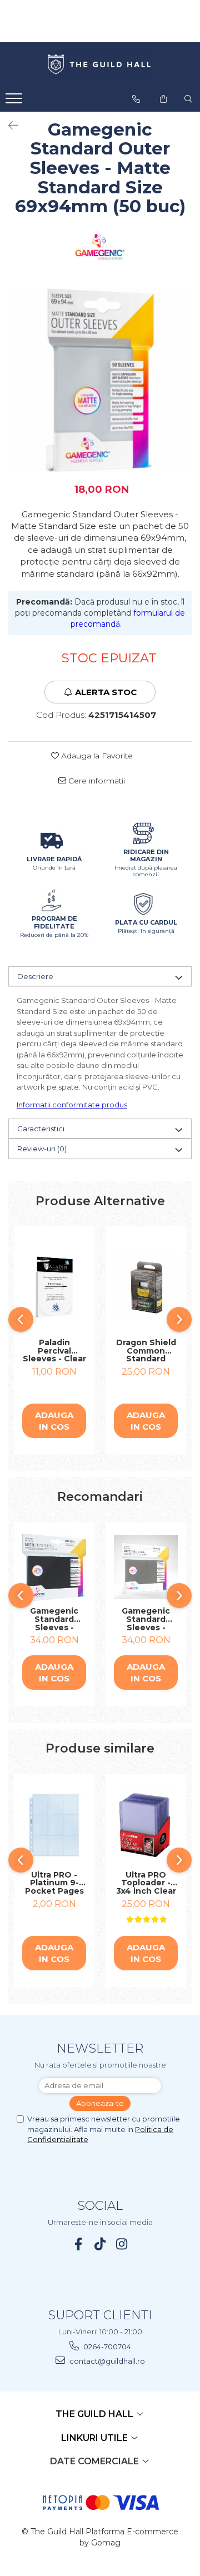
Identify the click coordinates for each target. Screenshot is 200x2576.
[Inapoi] (8, 126)
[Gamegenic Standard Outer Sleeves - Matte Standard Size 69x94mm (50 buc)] (100, 380)
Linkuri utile (96, 2438)
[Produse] (15, 102)
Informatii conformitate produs (72, 1105)
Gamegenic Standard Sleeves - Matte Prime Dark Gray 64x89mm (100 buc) (146, 1619)
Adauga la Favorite (96, 756)
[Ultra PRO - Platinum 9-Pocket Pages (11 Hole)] (54, 1825)
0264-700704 (106, 2347)
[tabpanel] (100, 380)
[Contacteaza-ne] (136, 99)
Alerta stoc (106, 692)
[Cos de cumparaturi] (163, 99)
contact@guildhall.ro (106, 2361)
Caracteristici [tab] (41, 1129)
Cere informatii (96, 781)
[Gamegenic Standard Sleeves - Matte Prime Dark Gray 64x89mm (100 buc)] (146, 1567)
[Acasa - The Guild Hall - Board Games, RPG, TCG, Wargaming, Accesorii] (100, 65)
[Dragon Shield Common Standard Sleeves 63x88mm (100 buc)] (146, 1285)
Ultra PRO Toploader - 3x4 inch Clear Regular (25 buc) (146, 1883)
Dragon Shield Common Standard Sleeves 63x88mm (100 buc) (146, 1351)
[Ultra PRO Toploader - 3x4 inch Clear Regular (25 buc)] (146, 1825)
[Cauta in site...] (188, 99)
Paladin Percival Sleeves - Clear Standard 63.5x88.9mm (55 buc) (54, 1351)
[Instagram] (122, 2244)
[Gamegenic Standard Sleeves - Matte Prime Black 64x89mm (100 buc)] (54, 1568)
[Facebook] (79, 2244)
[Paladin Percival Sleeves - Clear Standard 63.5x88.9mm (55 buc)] (54, 1285)
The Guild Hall (96, 2414)
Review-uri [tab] (42, 1149)
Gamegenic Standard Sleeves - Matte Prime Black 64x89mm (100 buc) (54, 1619)
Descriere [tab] (35, 976)
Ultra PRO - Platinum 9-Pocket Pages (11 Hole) (54, 1883)
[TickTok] (100, 2244)
